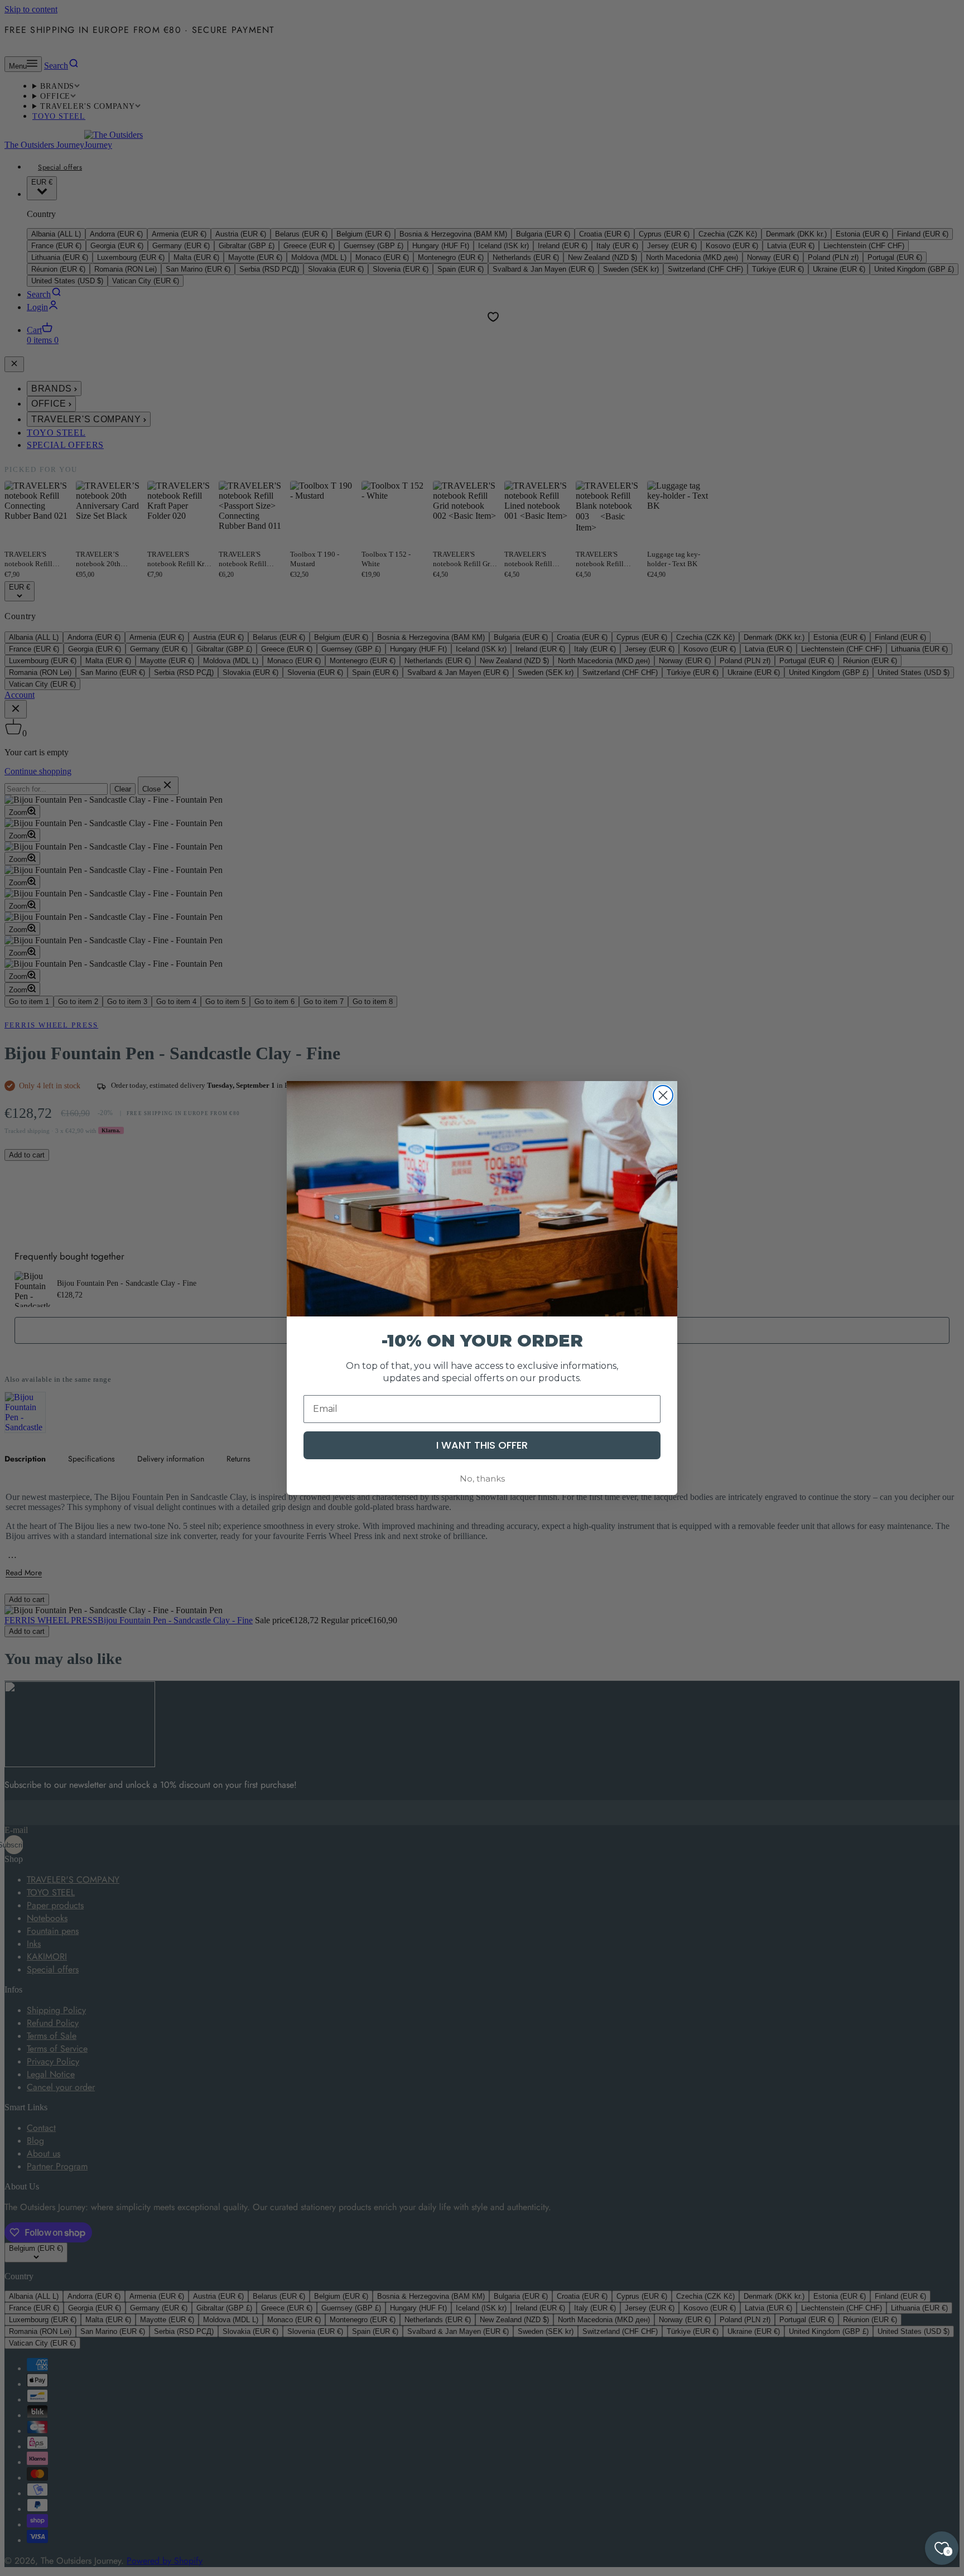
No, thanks (482, 1478)
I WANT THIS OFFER (482, 1445)
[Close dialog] (663, 1095)
